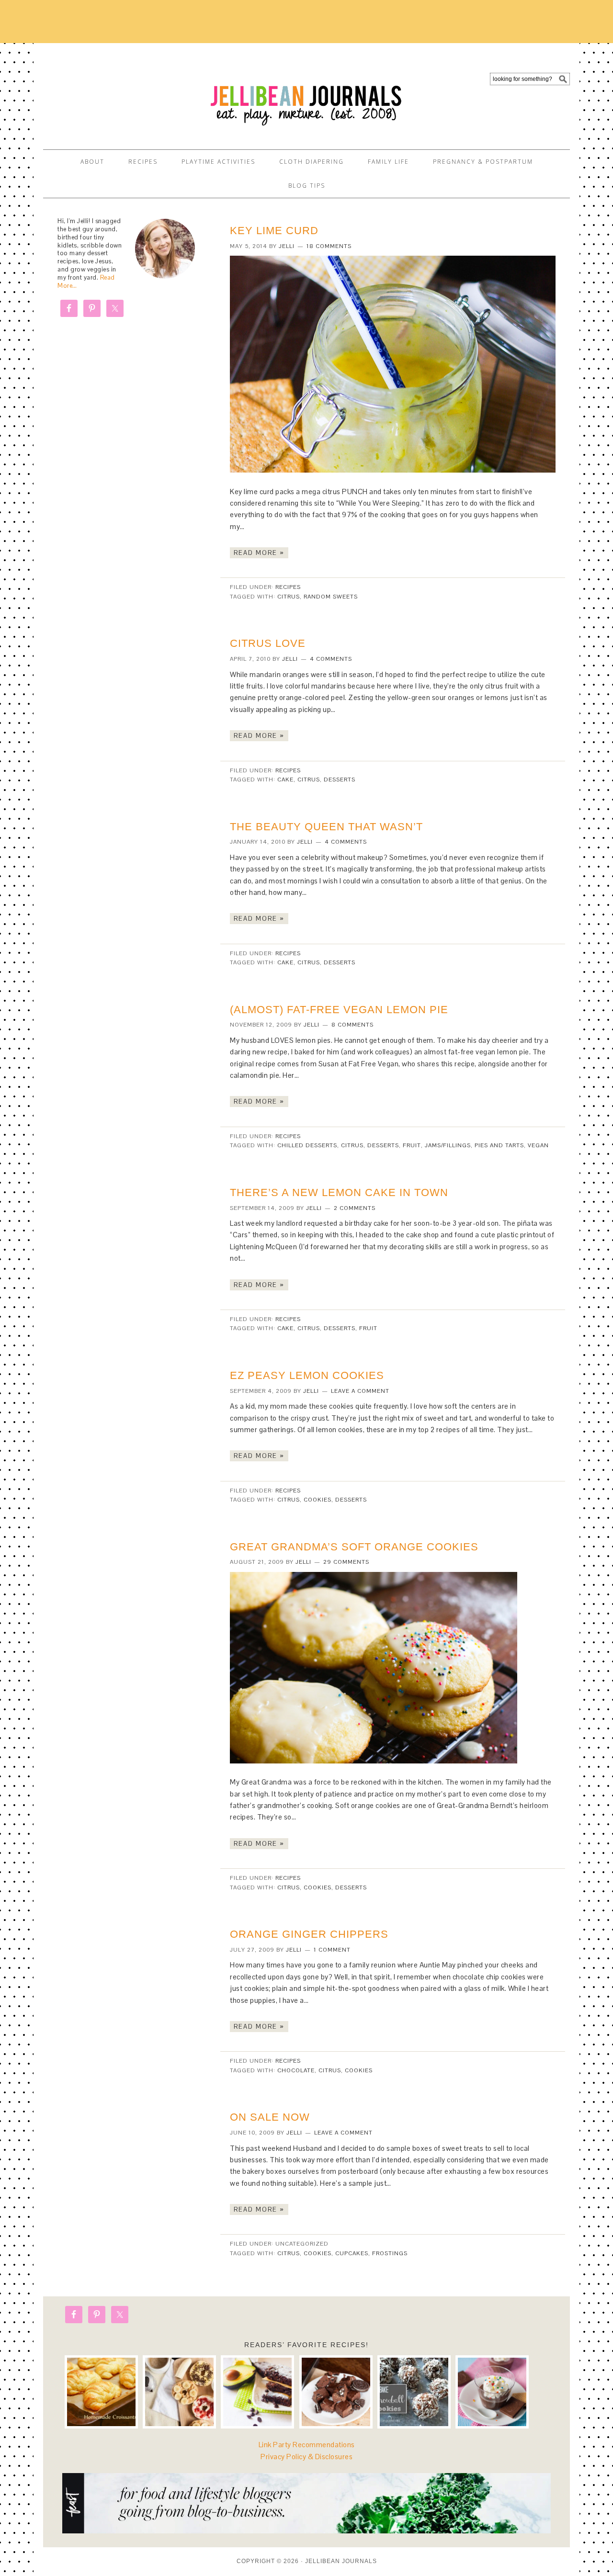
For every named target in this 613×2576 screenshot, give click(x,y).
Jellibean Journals (129, 92)
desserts (340, 780)
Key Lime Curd (274, 231)
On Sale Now (270, 2117)
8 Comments (352, 1025)
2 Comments (355, 1208)
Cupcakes (352, 2253)
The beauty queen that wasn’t (326, 827)
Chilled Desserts (307, 1145)
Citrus (289, 597)
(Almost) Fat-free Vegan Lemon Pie (339, 1010)
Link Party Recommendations (307, 2445)
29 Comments (346, 1562)
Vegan (538, 1145)
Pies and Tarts (499, 1145)
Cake (285, 780)
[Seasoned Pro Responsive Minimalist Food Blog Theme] (306, 2531)
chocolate (296, 2070)
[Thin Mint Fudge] (336, 2392)
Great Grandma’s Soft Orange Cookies (354, 1547)
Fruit (412, 1145)
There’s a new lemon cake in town (339, 1192)
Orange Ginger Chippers (309, 1934)
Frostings (390, 2253)
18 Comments (329, 246)
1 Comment (332, 1950)
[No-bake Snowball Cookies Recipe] (414, 2392)
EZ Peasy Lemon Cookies (307, 1375)
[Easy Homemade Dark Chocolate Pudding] (492, 2392)
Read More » (259, 553)
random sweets (331, 597)
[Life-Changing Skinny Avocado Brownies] (257, 2392)
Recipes (288, 587)
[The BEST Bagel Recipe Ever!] (179, 2392)
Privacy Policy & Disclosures (306, 2457)
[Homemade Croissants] (101, 2392)
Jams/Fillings (448, 1145)
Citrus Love (268, 643)
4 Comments (331, 659)
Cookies (318, 1500)
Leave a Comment (360, 1391)
